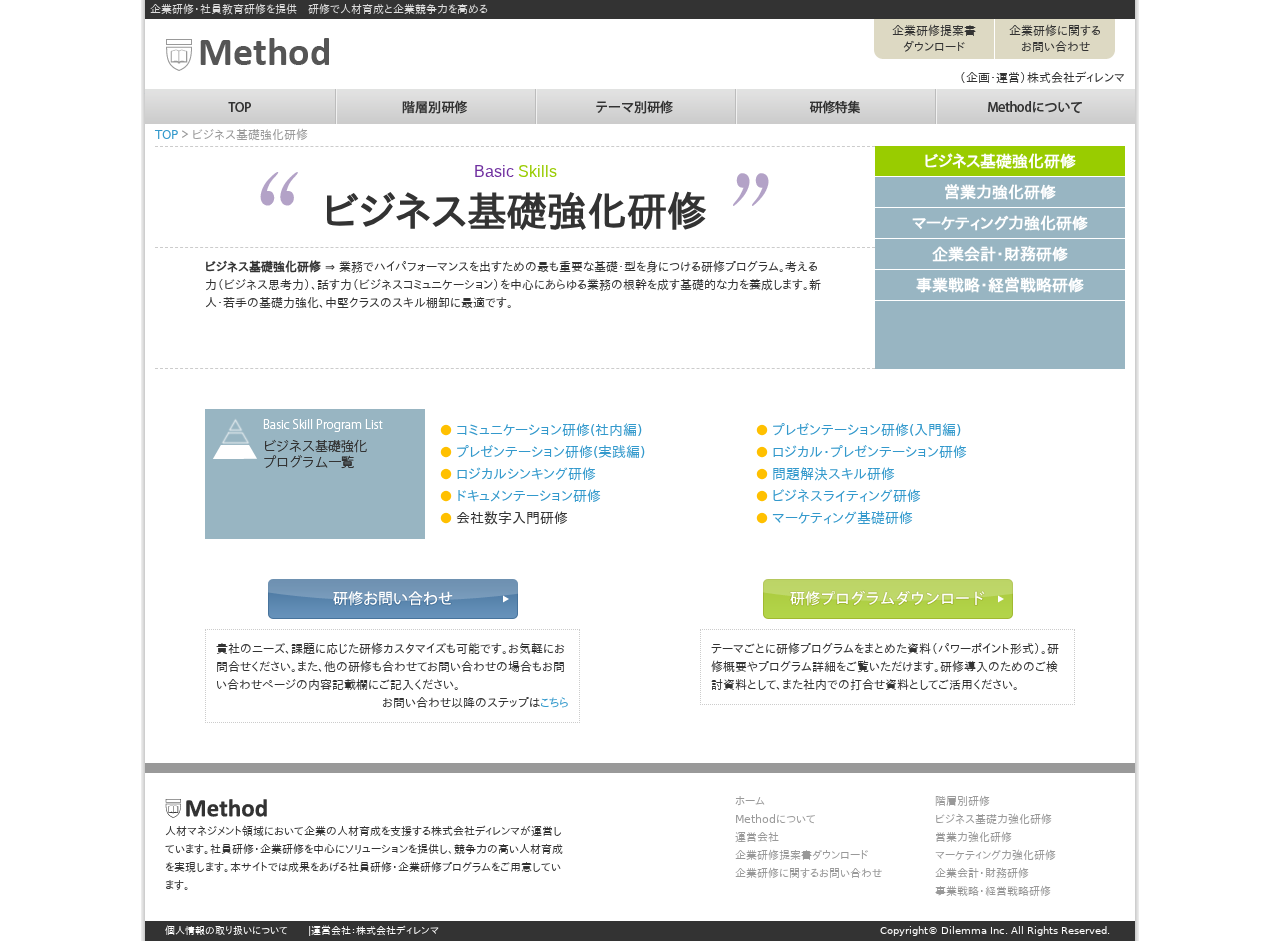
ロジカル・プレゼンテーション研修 (869, 452)
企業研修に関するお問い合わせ (1055, 39)
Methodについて (979, 98)
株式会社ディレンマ (397, 930)
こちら (554, 703)
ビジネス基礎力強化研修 (993, 819)
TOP (156, 98)
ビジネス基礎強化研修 (1000, 161)
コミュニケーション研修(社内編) (549, 430)
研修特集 (759, 98)
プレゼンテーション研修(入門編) (866, 430)
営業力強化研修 (1000, 192)
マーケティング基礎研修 (842, 518)
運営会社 (757, 837)
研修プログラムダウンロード (888, 599)
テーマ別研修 (569, 98)
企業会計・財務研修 (1000, 254)
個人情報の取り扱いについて (226, 930)
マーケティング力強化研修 (1000, 223)
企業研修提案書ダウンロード (934, 39)
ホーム (750, 801)
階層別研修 (365, 98)
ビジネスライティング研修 (846, 496)
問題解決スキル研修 (833, 474)
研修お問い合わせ (393, 599)
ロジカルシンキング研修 (526, 474)
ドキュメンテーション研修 (528, 496)
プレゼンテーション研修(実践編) (550, 452)
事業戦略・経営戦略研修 (1000, 285)
